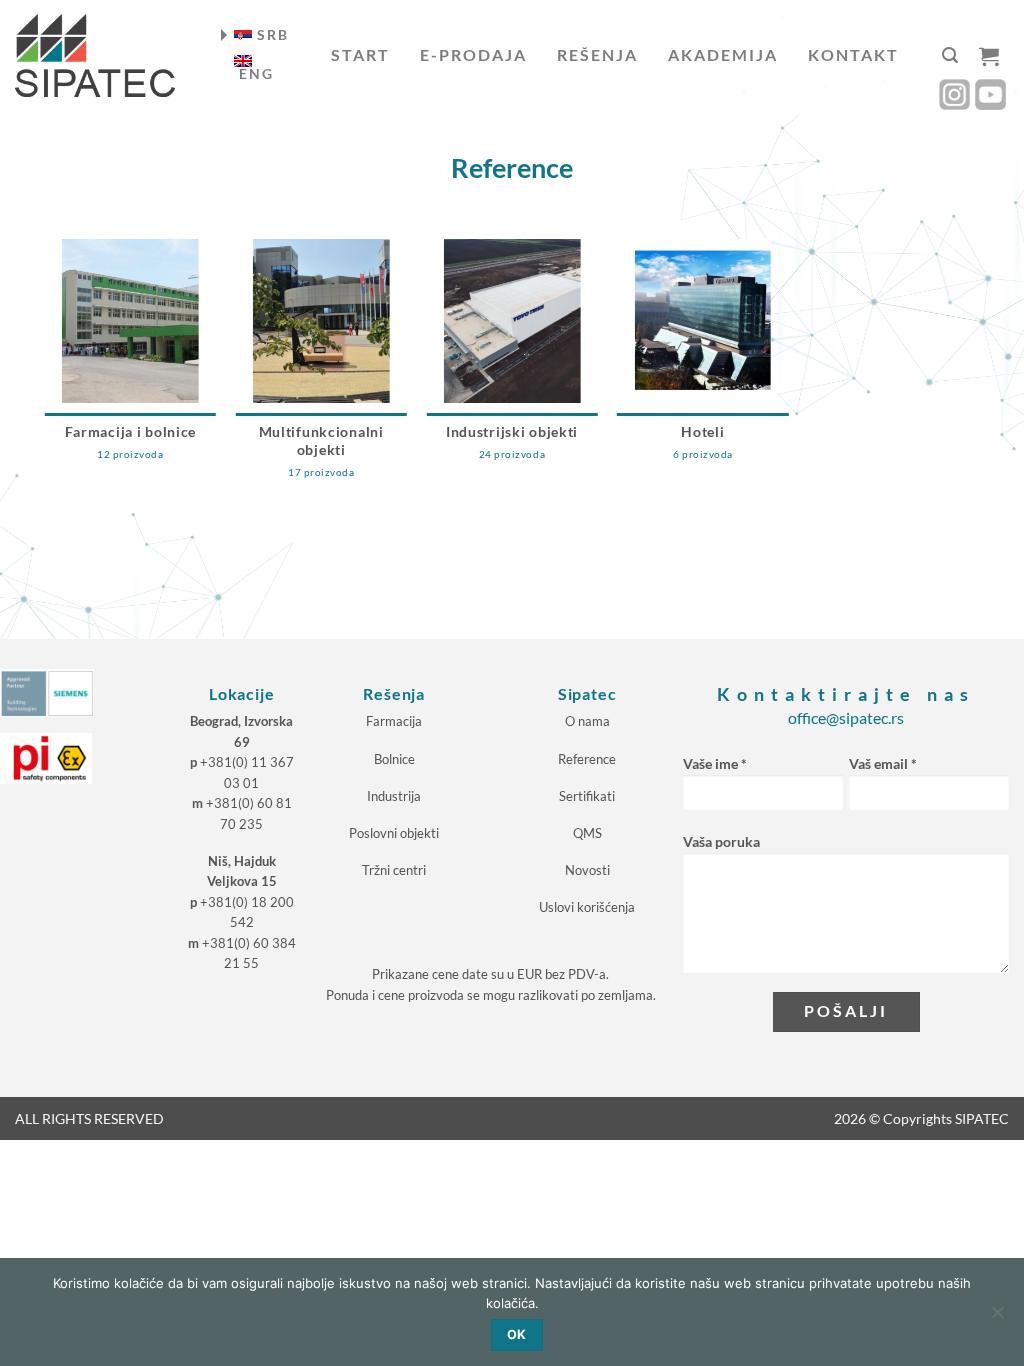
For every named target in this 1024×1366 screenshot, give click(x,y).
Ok (517, 1334)
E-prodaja (473, 54)
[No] (997, 1318)
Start (360, 54)
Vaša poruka (721, 841)
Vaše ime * (715, 763)
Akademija (723, 54)
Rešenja (597, 54)
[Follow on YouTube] (990, 94)
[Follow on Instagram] (954, 94)
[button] (950, 55)
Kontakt (853, 54)
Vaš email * (883, 763)
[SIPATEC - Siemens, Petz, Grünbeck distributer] (95, 55)
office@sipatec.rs (846, 717)
